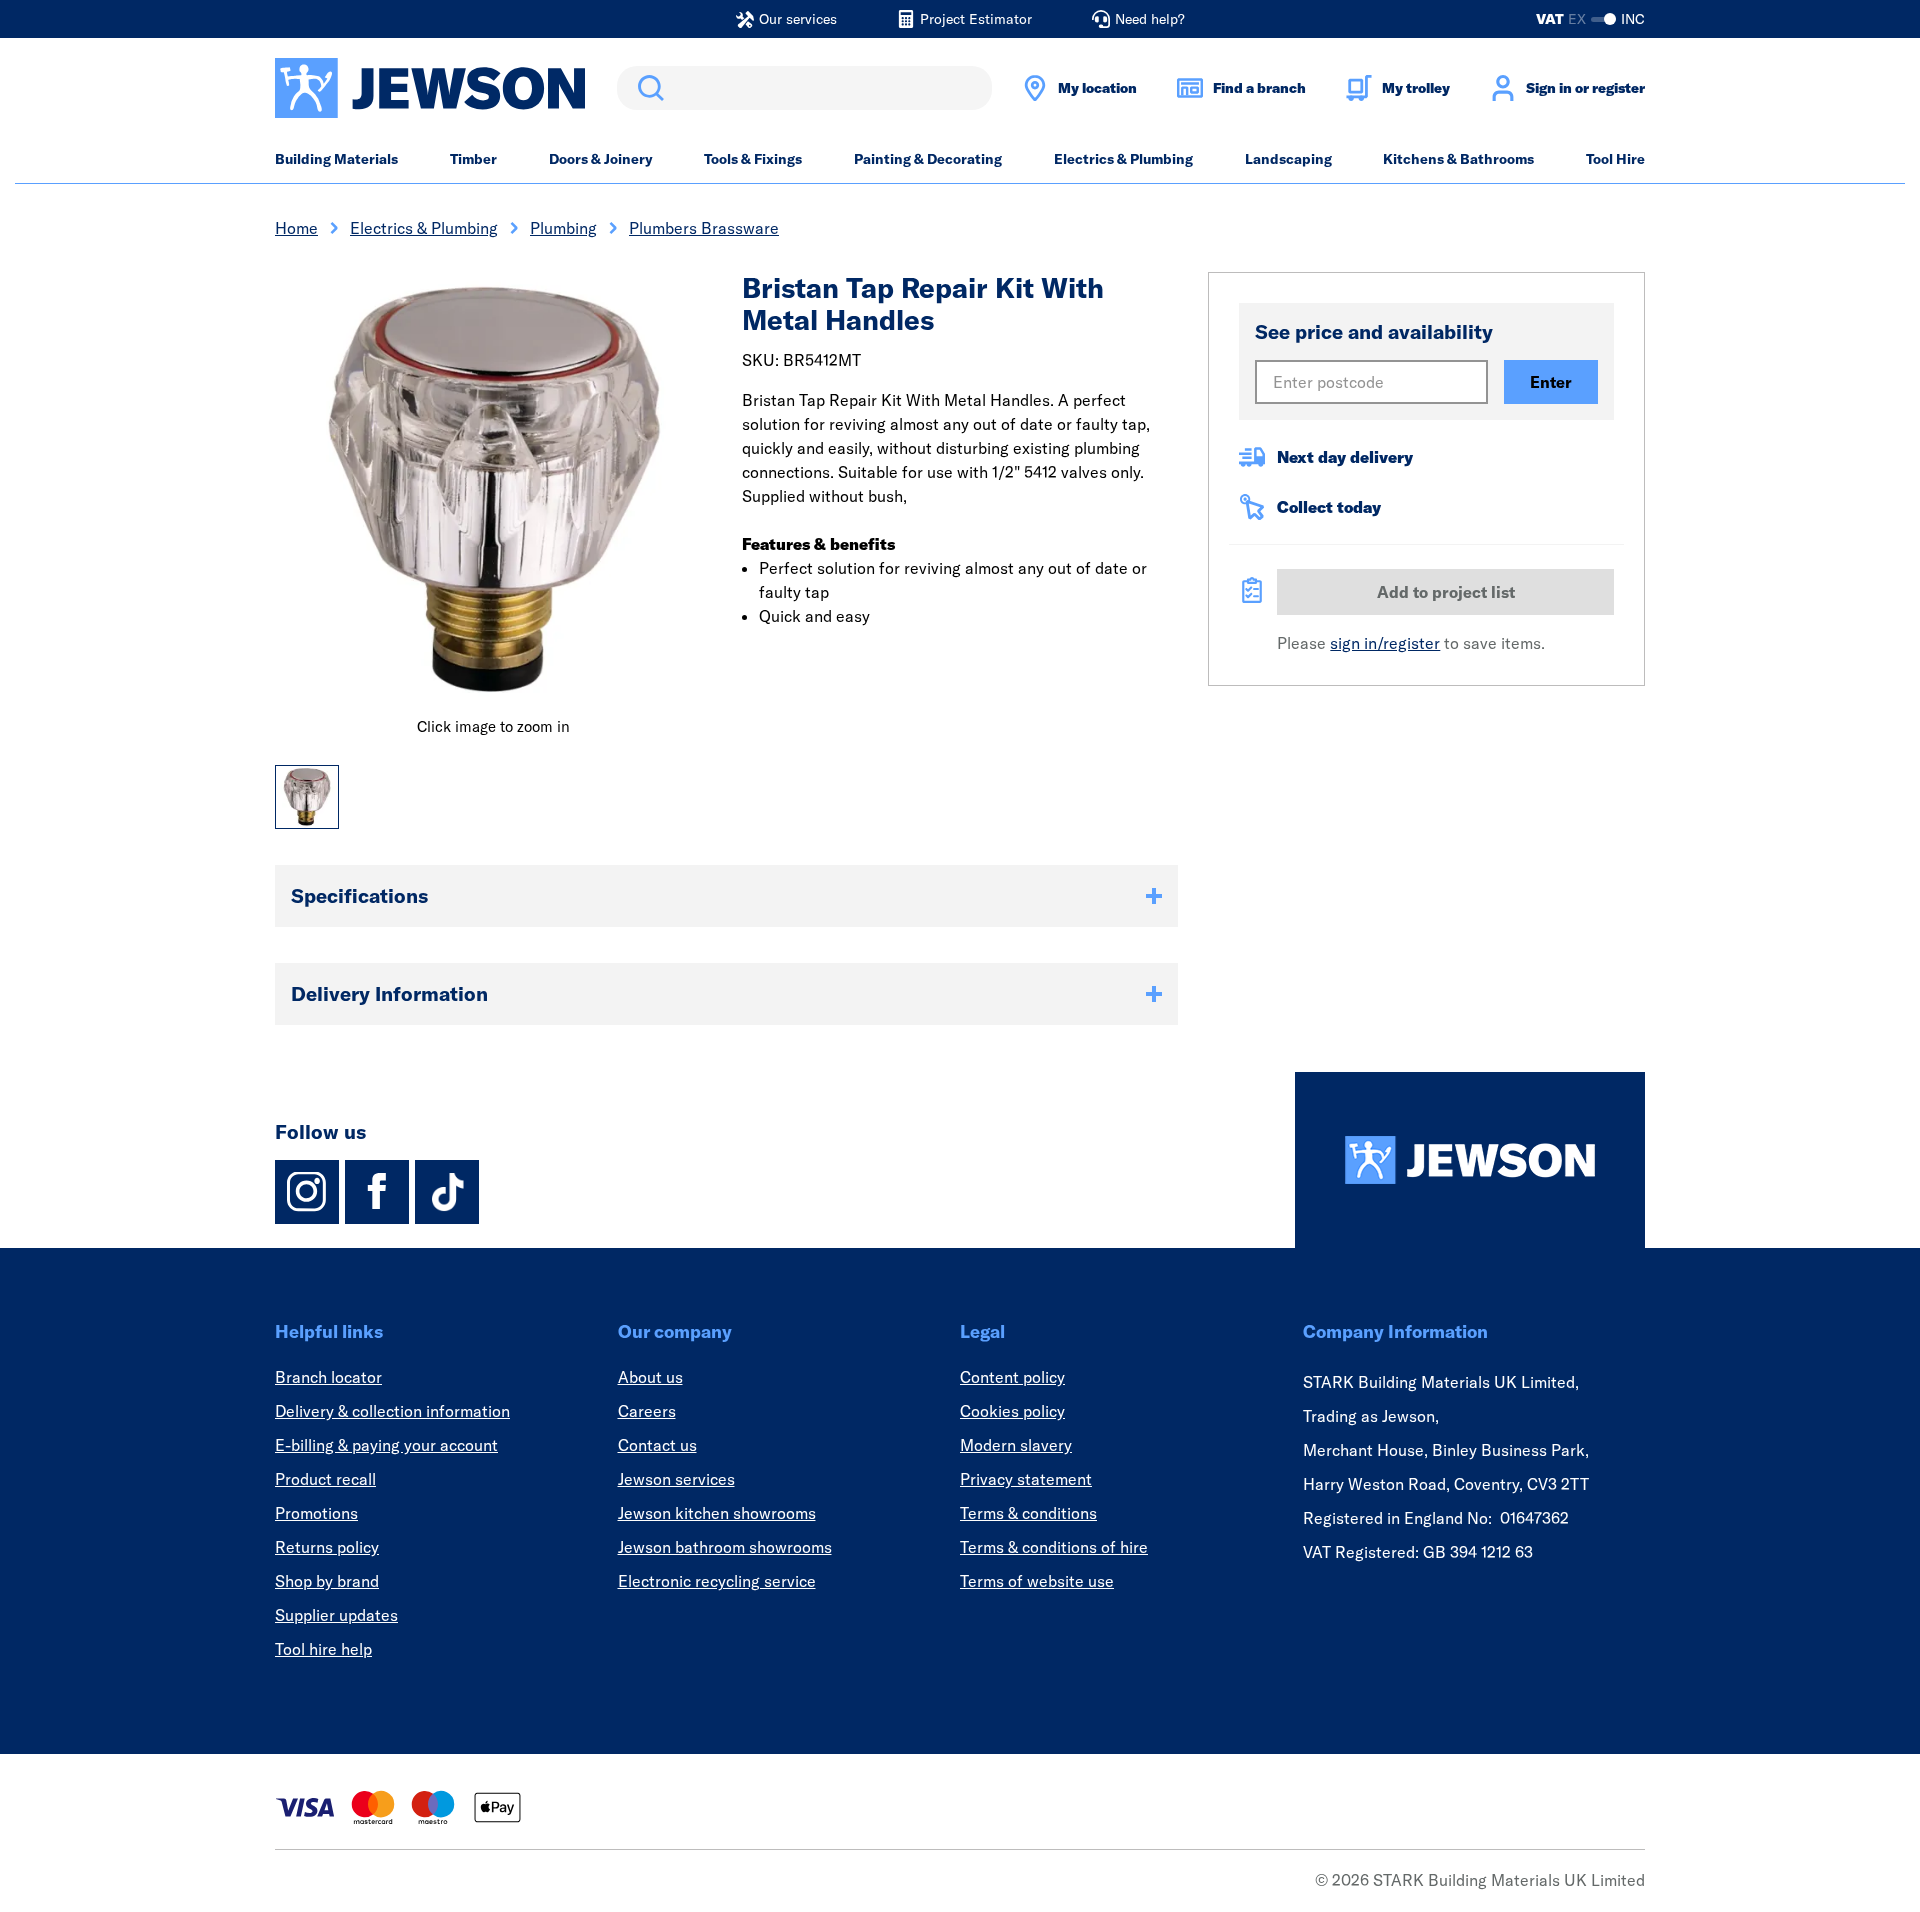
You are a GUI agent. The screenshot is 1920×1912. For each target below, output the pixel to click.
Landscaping (1288, 159)
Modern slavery (1016, 1445)
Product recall (325, 1479)
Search (647, 88)
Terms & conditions (1028, 1513)
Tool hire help (323, 1649)
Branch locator (328, 1377)
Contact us (657, 1445)
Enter (1551, 382)
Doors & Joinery (601, 159)
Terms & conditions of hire (1054, 1547)
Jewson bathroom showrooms (725, 1547)
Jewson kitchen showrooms (717, 1513)
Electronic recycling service (717, 1581)
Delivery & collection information (392, 1411)
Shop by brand (327, 1581)
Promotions (316, 1513)
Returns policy (327, 1547)
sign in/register (1385, 643)
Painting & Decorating (928, 159)
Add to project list (1446, 592)
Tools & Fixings (753, 159)
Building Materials (336, 159)
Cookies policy (1012, 1411)
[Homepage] (1470, 1160)
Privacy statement (1026, 1479)
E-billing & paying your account (386, 1445)
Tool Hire (1615, 159)
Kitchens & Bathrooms (1458, 159)
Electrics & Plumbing (1123, 159)
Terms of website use (1037, 1581)
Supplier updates (336, 1615)
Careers (647, 1411)
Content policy (1012, 1377)
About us (650, 1377)
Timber (473, 159)
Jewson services (676, 1479)
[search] (804, 88)
